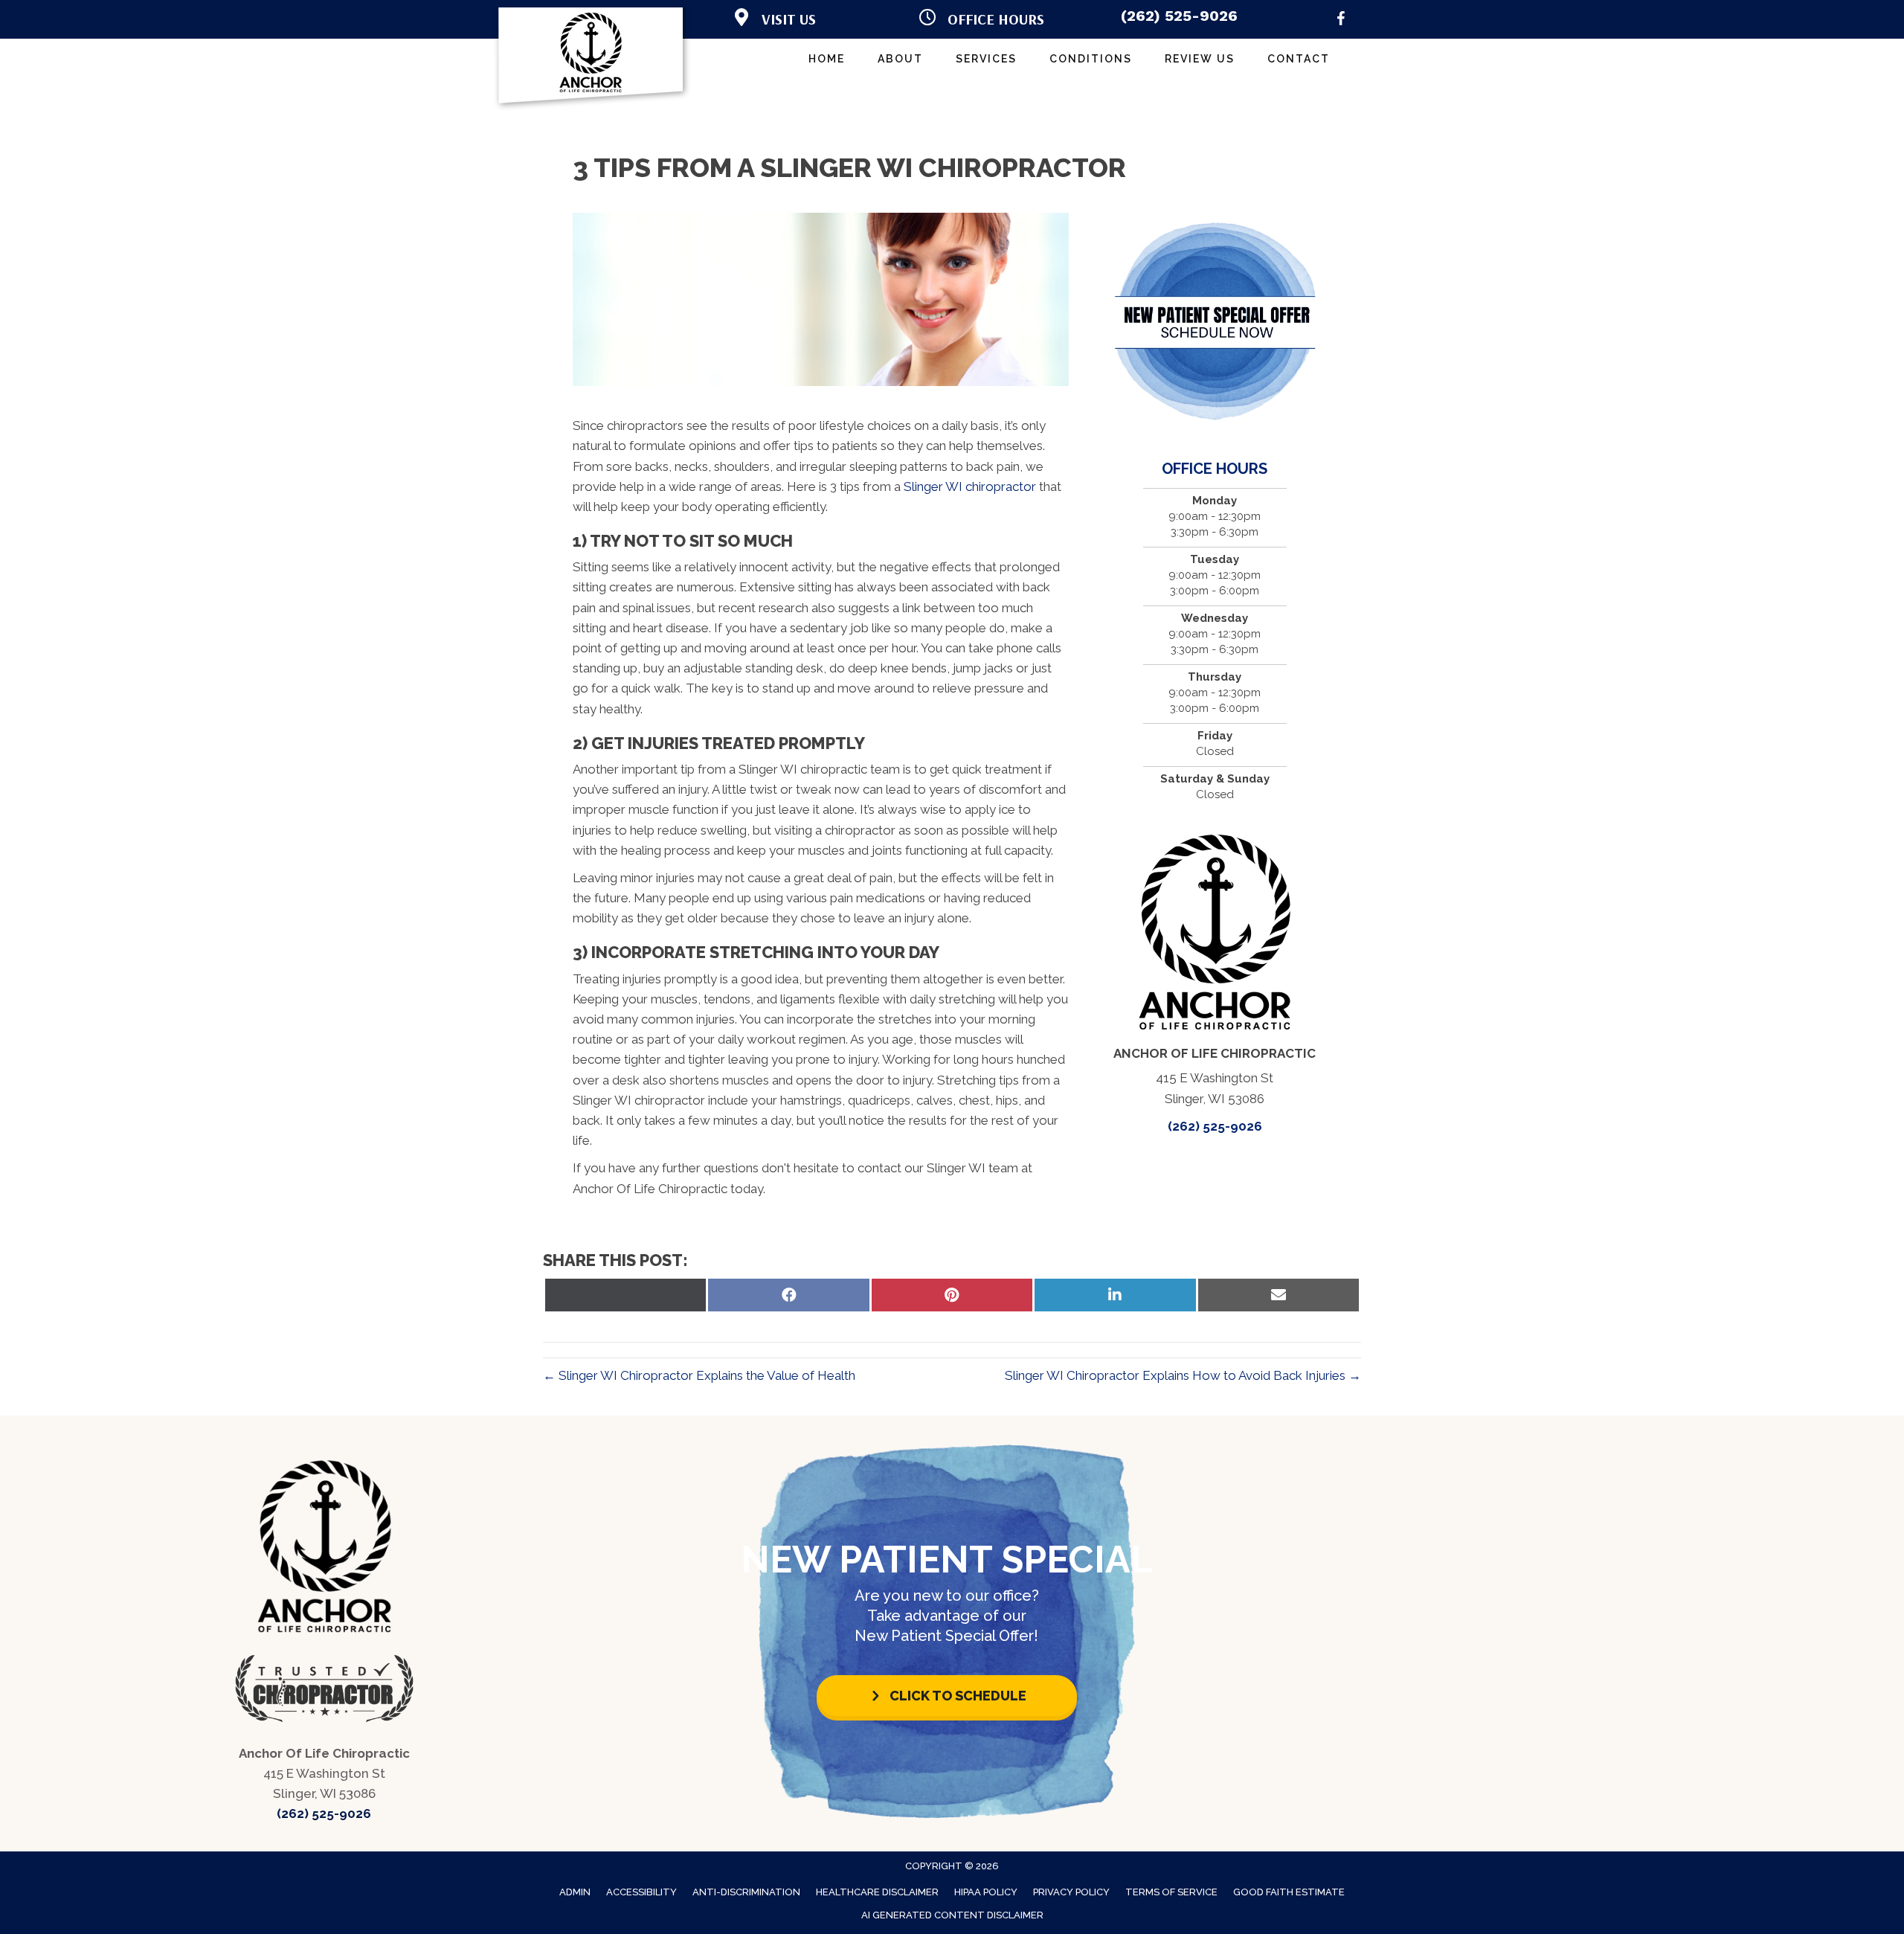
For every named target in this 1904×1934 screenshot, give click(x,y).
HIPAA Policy (986, 1892)
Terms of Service (1171, 1892)
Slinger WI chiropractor (970, 486)
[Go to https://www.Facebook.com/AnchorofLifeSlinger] (1341, 21)
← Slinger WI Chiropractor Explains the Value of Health (699, 1375)
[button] (947, 1696)
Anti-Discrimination (746, 1892)
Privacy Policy (1071, 1892)
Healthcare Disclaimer (877, 1892)
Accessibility (641, 1892)
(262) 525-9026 (1179, 16)
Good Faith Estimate (1289, 1892)
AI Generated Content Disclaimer (952, 1915)
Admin (575, 1892)
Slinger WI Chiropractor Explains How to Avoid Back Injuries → (1183, 1375)
